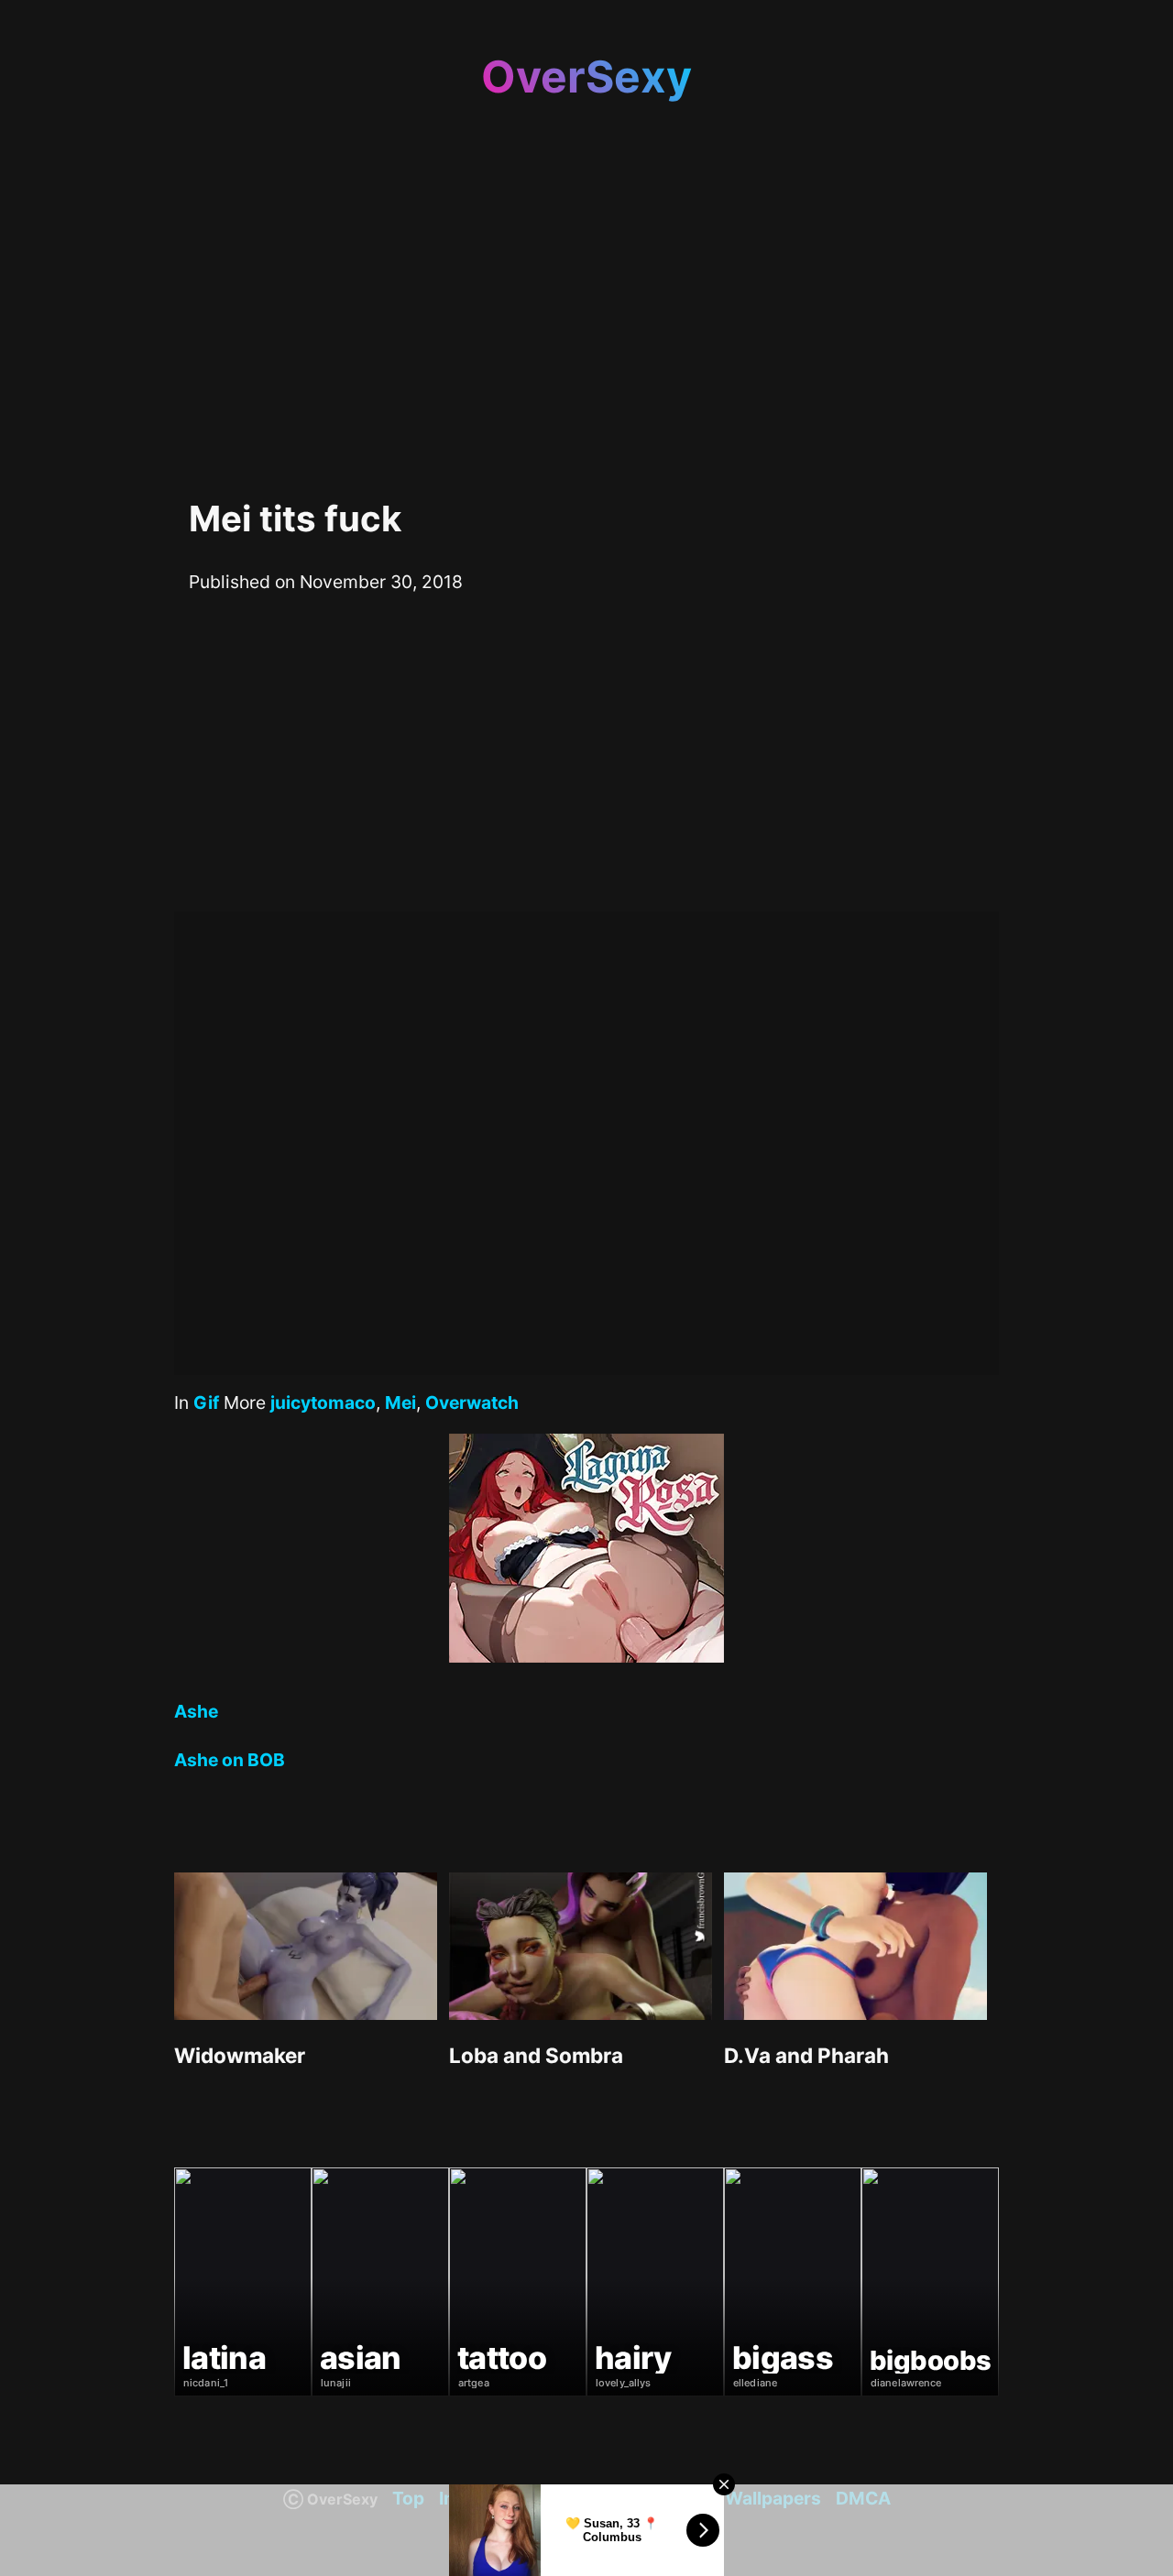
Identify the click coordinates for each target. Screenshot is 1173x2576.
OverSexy (586, 76)
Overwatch (472, 1403)
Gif (206, 1403)
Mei (400, 1403)
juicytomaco (323, 1403)
